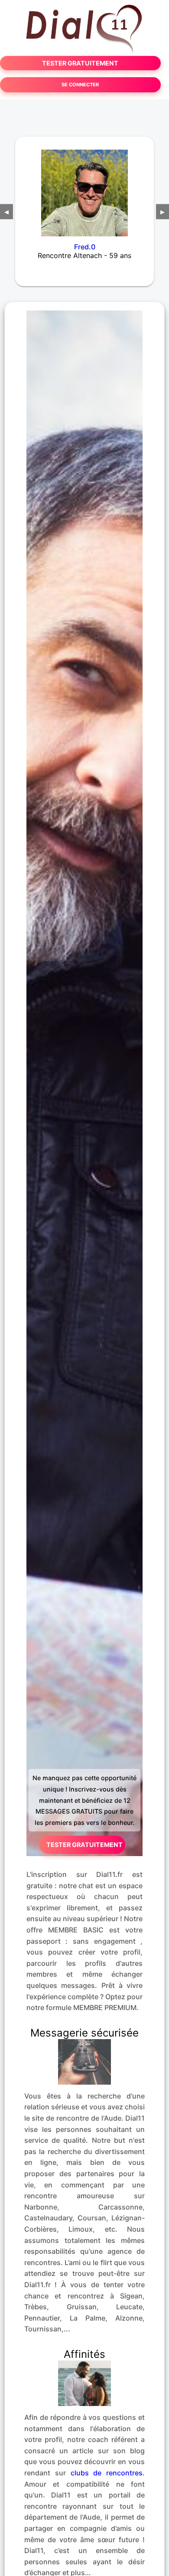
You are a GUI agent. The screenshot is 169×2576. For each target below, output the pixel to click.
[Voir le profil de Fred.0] (84, 187)
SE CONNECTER (80, 85)
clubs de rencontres (107, 2473)
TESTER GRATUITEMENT (80, 63)
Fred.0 (85, 247)
